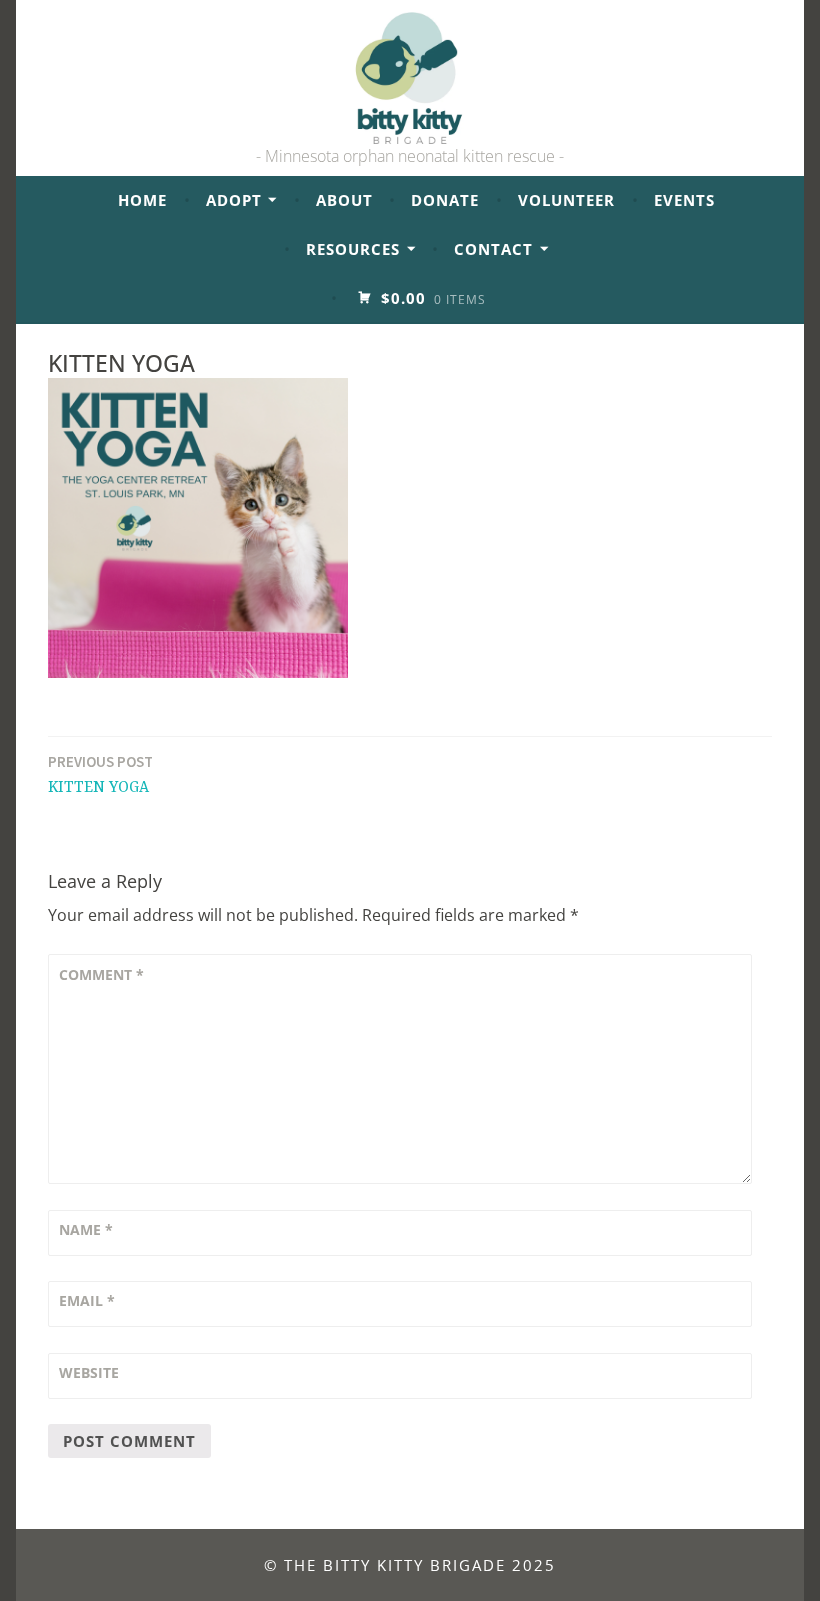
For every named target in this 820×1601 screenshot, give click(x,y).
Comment (101, 974)
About (344, 200)
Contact (493, 249)
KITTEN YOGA (100, 774)
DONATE (445, 200)
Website (89, 1372)
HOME (142, 200)
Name (86, 1229)
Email (87, 1300)
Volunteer (566, 200)
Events (684, 200)
